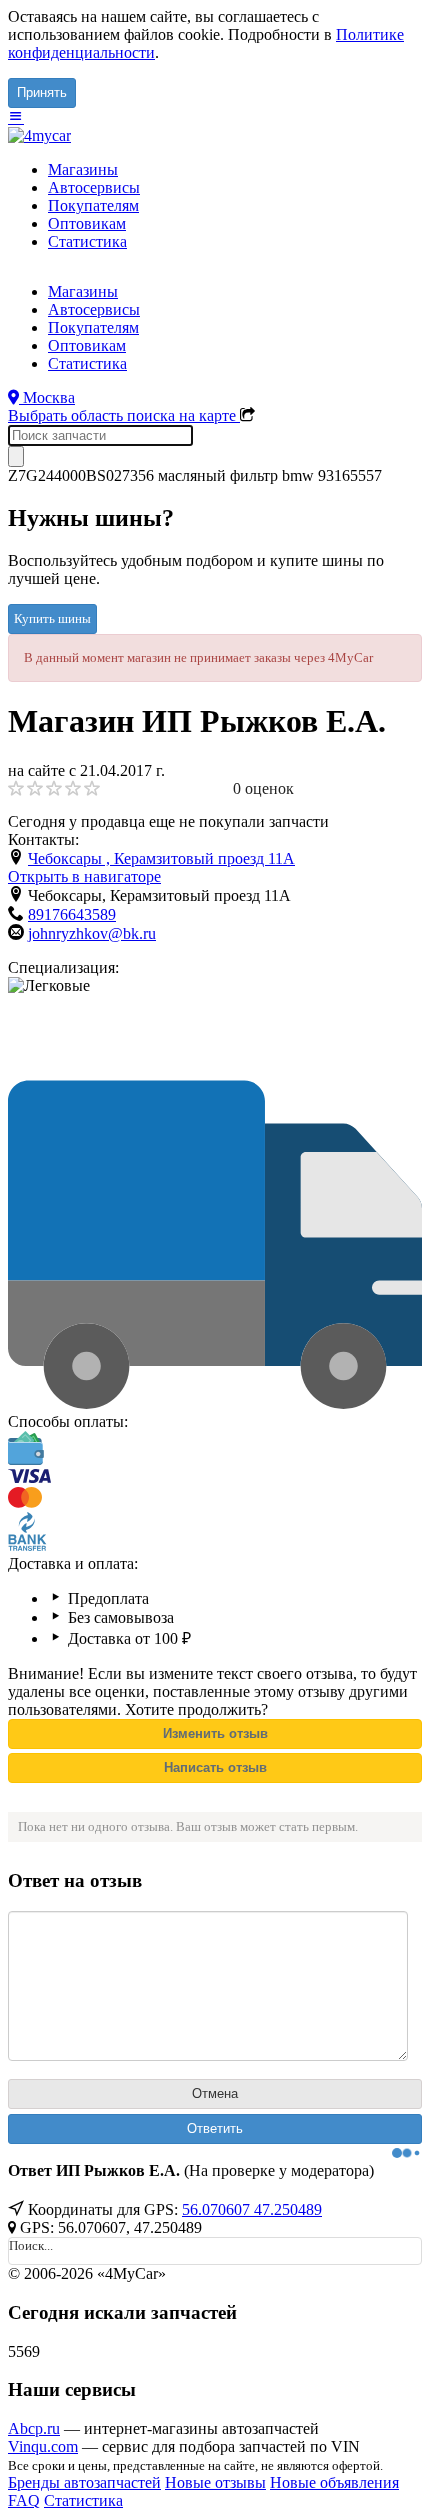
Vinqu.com (43, 2446)
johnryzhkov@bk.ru (92, 933)
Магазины (83, 169)
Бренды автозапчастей (84, 2482)
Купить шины (52, 618)
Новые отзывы (215, 2482)
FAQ (24, 2500)
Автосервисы (94, 187)
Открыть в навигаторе (84, 876)
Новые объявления (334, 2482)
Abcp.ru (34, 2428)
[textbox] (100, 435)
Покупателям (93, 205)
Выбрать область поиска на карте (124, 415)
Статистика (87, 241)
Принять (42, 92)
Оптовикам (87, 223)
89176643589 (72, 914)
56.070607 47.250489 (252, 2209)
